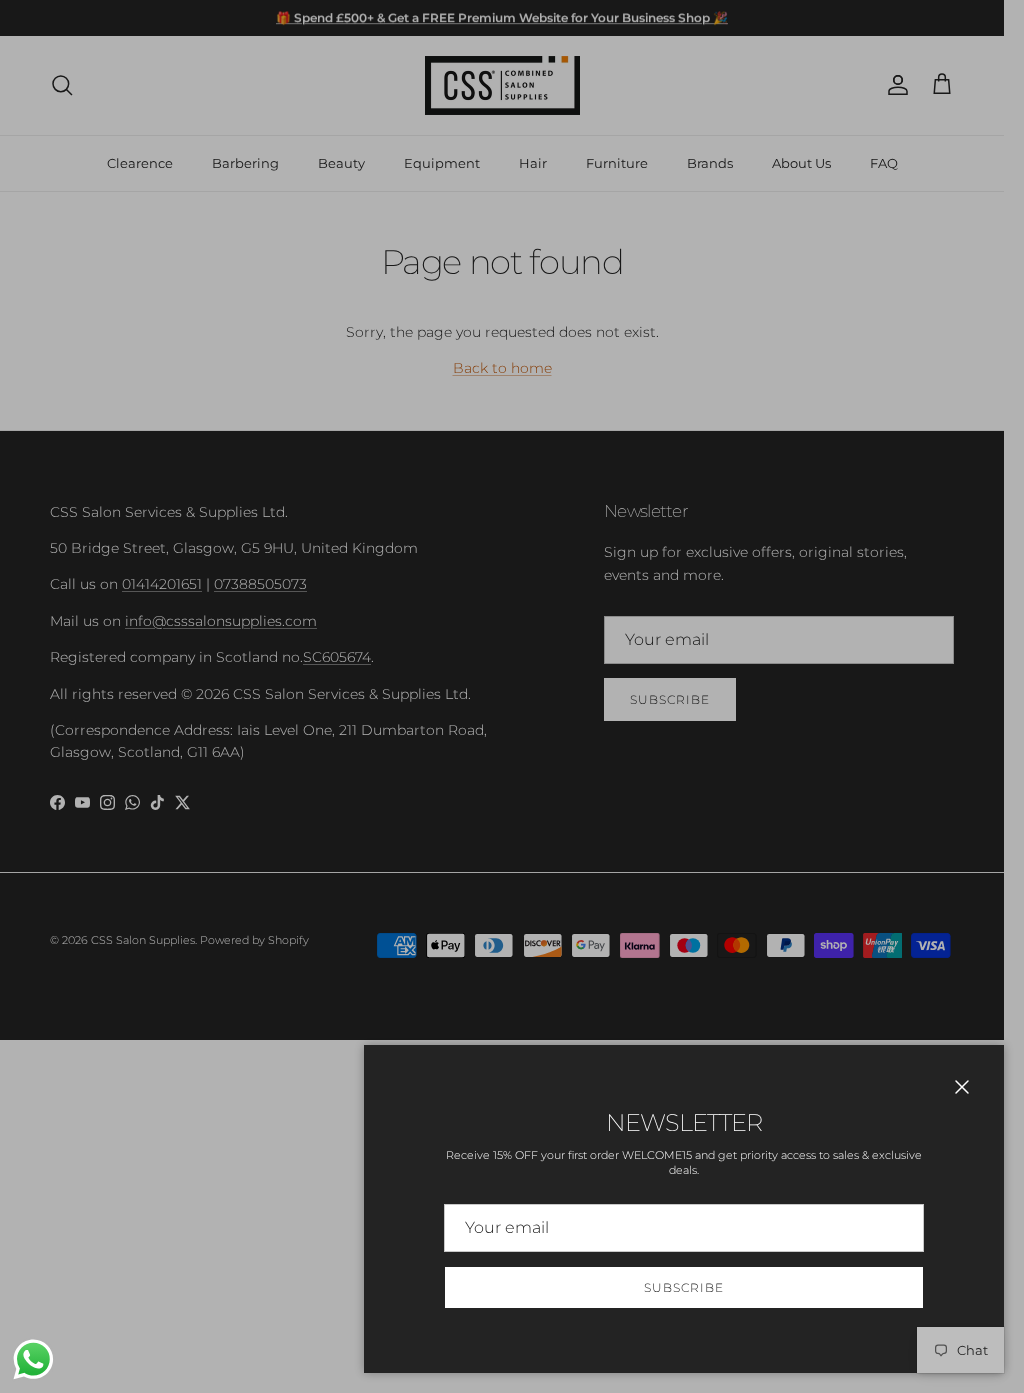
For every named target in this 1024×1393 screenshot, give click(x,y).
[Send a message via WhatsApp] (33, 1359)
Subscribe (684, 1287)
